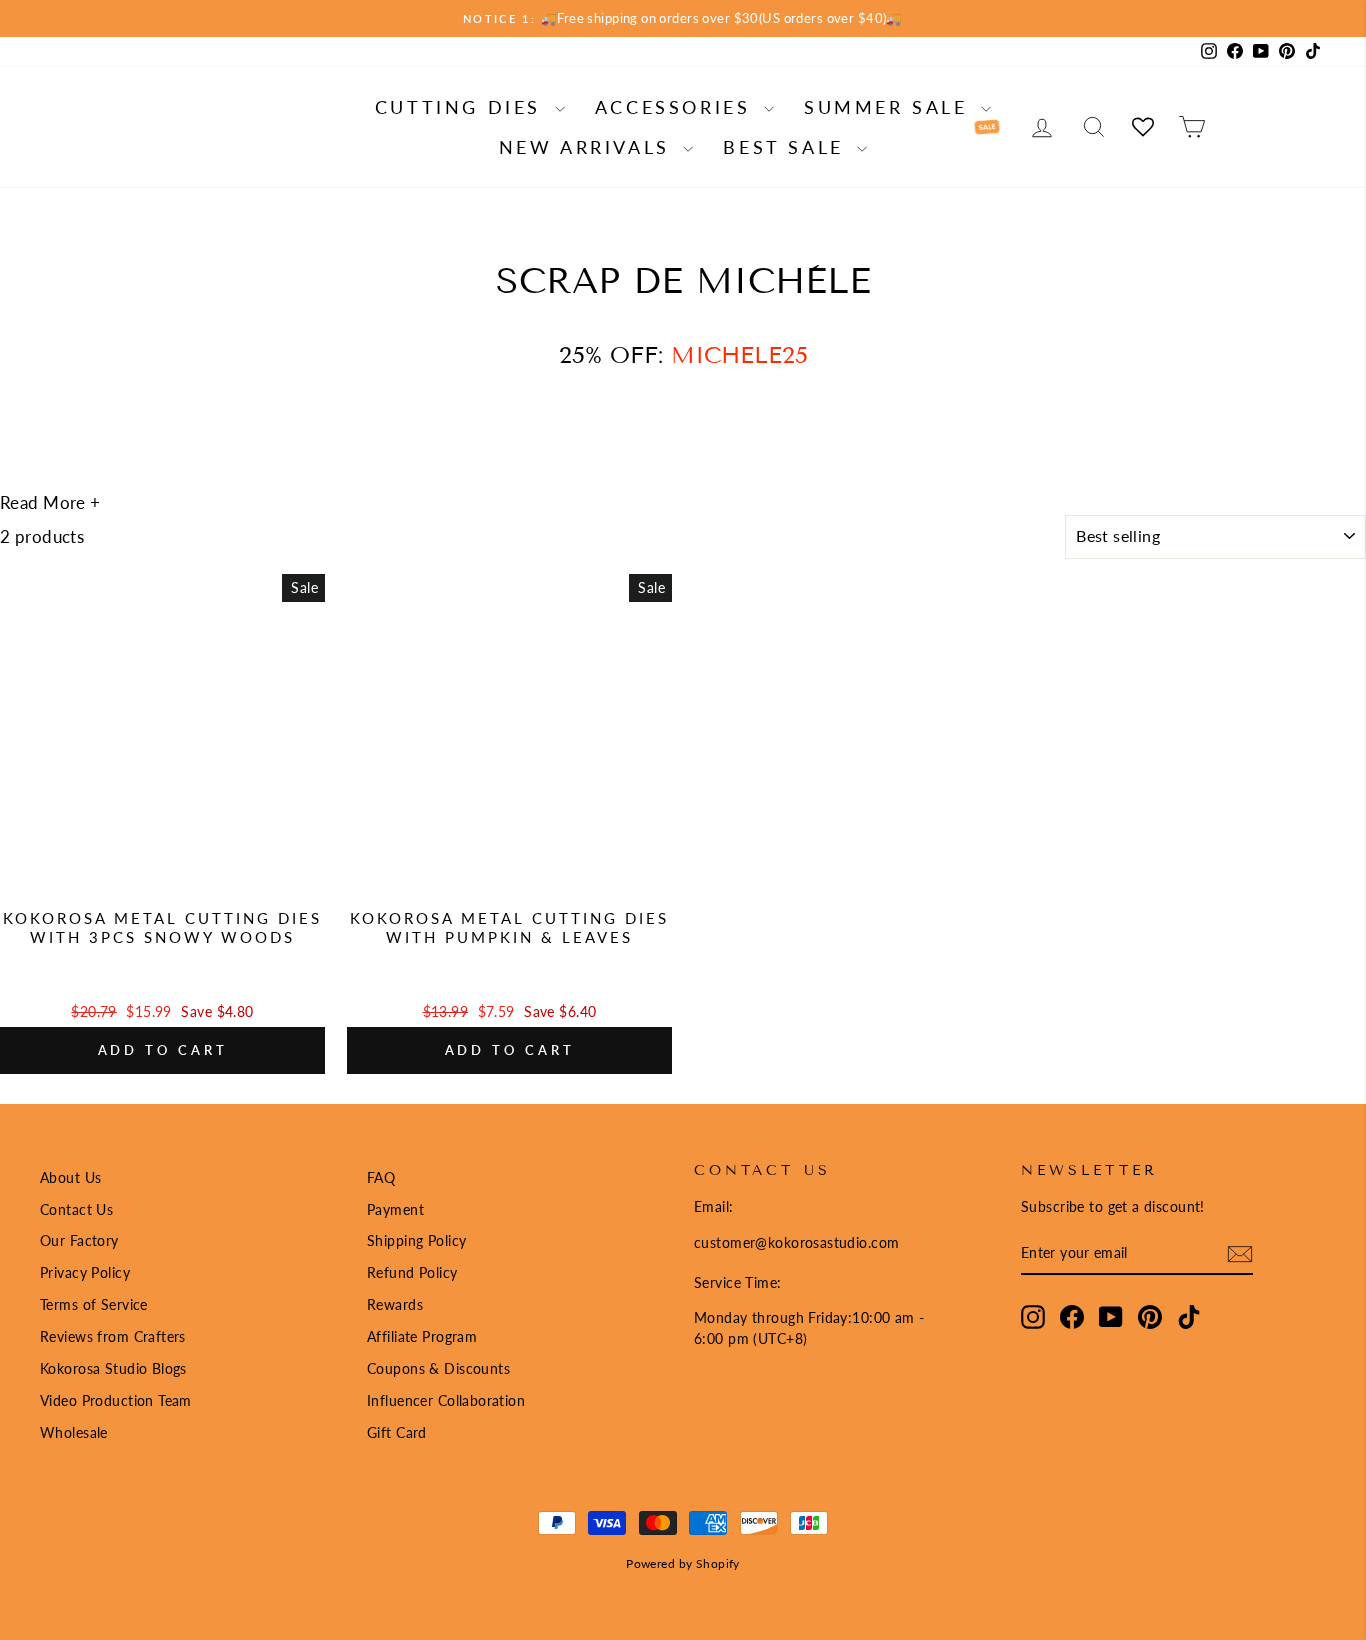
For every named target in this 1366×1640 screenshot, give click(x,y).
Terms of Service (94, 1304)
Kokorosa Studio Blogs (113, 1368)
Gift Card (397, 1432)
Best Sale (787, 147)
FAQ (381, 1177)
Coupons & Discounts (438, 1368)
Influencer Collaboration (446, 1400)
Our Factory (79, 1240)
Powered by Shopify (683, 1563)
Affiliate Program (422, 1336)
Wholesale (74, 1432)
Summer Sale (890, 107)
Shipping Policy (416, 1240)
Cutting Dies (462, 107)
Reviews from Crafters (113, 1336)
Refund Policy (412, 1272)
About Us (70, 1177)
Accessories (677, 107)
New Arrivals (589, 147)
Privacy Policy (85, 1272)
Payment (395, 1209)
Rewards (395, 1304)
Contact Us (76, 1209)
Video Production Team (116, 1400)
